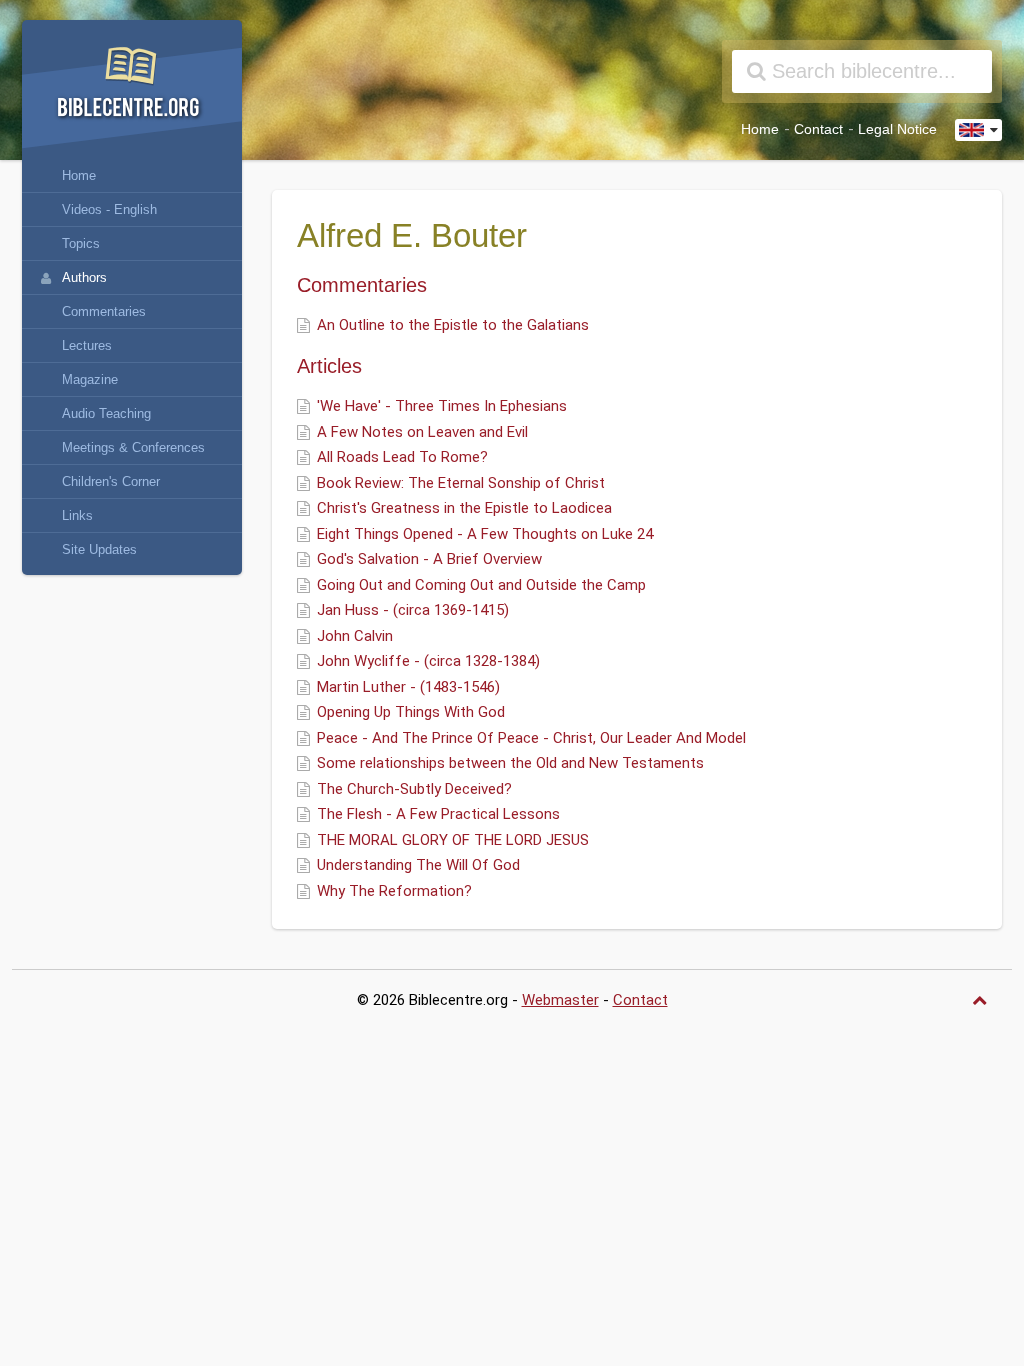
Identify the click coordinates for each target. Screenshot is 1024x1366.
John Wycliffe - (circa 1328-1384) (428, 661)
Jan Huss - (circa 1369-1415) (413, 610)
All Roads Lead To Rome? (402, 457)
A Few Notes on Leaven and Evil (422, 432)
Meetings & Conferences (133, 447)
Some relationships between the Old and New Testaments (510, 763)
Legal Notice (897, 129)
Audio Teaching (106, 413)
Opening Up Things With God (411, 712)
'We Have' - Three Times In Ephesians (442, 406)
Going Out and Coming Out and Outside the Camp (481, 585)
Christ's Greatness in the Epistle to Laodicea (464, 508)
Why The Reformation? (394, 891)
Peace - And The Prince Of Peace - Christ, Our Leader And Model (531, 738)
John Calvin (355, 636)
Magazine (90, 379)
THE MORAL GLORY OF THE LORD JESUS (453, 840)
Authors (84, 277)
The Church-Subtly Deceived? (414, 789)
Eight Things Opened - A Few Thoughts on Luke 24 (485, 534)
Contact (818, 129)
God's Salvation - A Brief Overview (429, 559)
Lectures (87, 345)
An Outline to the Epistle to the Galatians (453, 325)
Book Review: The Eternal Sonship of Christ (461, 483)
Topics (81, 243)
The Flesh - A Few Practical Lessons (438, 814)
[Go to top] (982, 1000)
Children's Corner (111, 481)
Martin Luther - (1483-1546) (408, 687)
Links (77, 515)
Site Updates (99, 549)
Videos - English (109, 209)
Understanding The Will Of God (418, 865)
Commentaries (104, 311)
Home (760, 129)
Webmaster (560, 1000)
